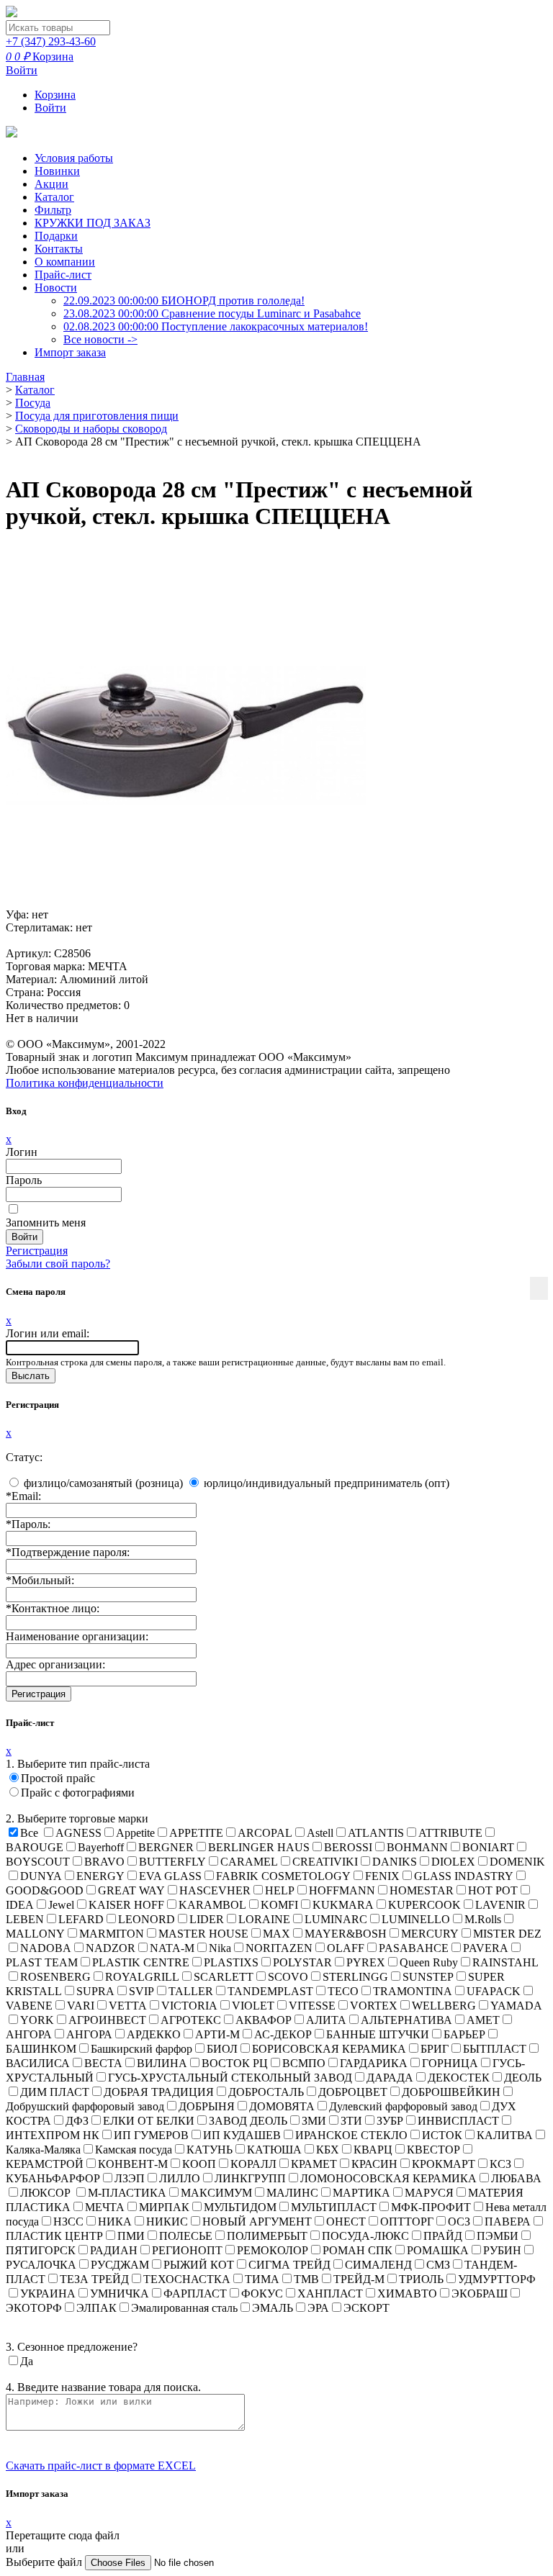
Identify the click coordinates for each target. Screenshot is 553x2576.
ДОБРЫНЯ (207, 2106)
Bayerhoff (101, 1847)
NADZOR (111, 1948)
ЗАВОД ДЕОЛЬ (248, 2121)
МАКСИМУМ (216, 2193)
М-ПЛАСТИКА (127, 2193)
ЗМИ (314, 2121)
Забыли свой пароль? (58, 1264)
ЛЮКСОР (47, 2193)
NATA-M (172, 1948)
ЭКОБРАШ (480, 2293)
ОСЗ (459, 2222)
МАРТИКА (361, 2193)
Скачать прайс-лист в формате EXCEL (101, 2466)
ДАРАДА (390, 2078)
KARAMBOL (212, 1905)
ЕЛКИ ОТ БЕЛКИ (149, 2121)
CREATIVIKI (325, 1862)
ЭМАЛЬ (273, 2308)
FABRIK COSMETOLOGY (283, 1876)
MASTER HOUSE (203, 1934)
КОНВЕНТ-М (133, 2164)
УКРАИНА (48, 2293)
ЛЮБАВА (516, 2178)
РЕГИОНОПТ (187, 2250)
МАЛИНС (292, 2193)
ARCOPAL (265, 1833)
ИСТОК (442, 2135)
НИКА (115, 2222)
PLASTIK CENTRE (141, 1962)
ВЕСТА (103, 2063)
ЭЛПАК (96, 2308)
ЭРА (318, 2308)
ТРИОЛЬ (421, 2279)
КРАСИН (374, 2164)
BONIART (488, 1847)
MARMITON (112, 1934)
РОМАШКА (438, 2250)
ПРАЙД (443, 2236)
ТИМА (262, 2279)
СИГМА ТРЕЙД (289, 2265)
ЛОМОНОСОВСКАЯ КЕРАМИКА (388, 2178)
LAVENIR (500, 1905)
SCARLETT (224, 1977)
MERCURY (430, 1934)
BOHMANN (417, 1847)
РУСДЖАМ (120, 2265)
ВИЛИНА (162, 2063)
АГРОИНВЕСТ (107, 2020)
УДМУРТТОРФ (497, 2279)
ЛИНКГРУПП (250, 2178)
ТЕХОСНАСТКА (187, 2279)
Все (29, 1833)
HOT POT (493, 1890)
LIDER (207, 1919)
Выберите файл (45, 2562)
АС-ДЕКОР (283, 2034)
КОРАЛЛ (253, 2164)
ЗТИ (351, 2121)
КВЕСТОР (433, 2150)
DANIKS (395, 1862)
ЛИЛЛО (180, 2178)
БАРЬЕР (464, 2034)
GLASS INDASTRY (464, 1876)
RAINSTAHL (505, 1962)
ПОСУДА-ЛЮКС (365, 2236)
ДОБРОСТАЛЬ (266, 2092)
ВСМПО (304, 2063)
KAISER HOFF (126, 1905)
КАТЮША (274, 2150)
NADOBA (46, 1948)
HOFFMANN (342, 1890)
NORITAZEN (279, 1948)
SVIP (141, 1991)
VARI (81, 2006)
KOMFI (279, 1905)
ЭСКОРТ (367, 2308)
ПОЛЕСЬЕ (186, 2236)
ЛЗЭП (130, 2178)
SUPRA (95, 1991)
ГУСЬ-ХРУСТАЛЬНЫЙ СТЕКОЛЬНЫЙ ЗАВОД (230, 2078)
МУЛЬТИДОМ (240, 2207)
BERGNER (166, 1847)
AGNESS (78, 1833)
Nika (220, 1948)
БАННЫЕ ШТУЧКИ (378, 2034)
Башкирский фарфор (141, 2049)
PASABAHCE (414, 1948)
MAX (276, 1934)
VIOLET (253, 2006)
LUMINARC (336, 1919)
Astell (320, 1833)
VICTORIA (189, 2006)
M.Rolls (483, 1919)
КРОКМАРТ (444, 2164)
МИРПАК (164, 2207)
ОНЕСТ (346, 2222)
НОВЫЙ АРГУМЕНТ (257, 2222)
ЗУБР (390, 2121)
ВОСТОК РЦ (235, 2063)
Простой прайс (58, 1778)
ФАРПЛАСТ (195, 2293)
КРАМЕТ (314, 2164)
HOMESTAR (422, 1890)
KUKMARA (343, 1905)
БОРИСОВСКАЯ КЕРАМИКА (329, 2049)
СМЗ (438, 2265)
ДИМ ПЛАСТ (55, 2092)
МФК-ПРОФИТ (431, 2207)
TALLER (191, 1991)
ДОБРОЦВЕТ (353, 2092)
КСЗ (500, 2164)
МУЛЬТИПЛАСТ (334, 2207)
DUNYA (41, 1876)
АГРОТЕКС (191, 2020)
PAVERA (486, 1948)
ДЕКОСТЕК (459, 2078)
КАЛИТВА (505, 2135)
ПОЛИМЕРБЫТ (267, 2236)
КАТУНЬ (210, 2150)
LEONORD (147, 1919)
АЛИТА (326, 2020)
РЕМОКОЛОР (273, 2250)
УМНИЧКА (120, 2293)
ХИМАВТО (407, 2293)
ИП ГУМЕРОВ (151, 2135)
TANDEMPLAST (270, 1991)
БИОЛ (222, 2049)
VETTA (128, 2006)
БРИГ (435, 2049)
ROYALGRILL (142, 1977)
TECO (343, 1991)
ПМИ (131, 2236)
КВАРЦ (373, 2150)
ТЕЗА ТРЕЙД (94, 2279)
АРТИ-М (217, 2034)
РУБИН (502, 2250)
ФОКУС (262, 2293)
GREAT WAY (131, 1890)
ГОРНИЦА (450, 2063)
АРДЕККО (154, 2034)
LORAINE (264, 1919)
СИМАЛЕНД (378, 2265)
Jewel (61, 1905)
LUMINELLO (416, 1919)
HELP (280, 1890)
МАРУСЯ (429, 2193)
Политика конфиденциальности (85, 1083)
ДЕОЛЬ (523, 2078)
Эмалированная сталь (184, 2308)
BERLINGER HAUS (259, 1847)
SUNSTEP (428, 1977)
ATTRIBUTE (450, 1833)
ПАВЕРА (508, 2222)
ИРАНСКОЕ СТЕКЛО (351, 2135)
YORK (37, 2020)
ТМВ (306, 2279)
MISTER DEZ (507, 1934)
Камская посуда (134, 2150)
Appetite (135, 1833)
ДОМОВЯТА (282, 2106)
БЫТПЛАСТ (495, 2049)
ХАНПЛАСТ (330, 2293)
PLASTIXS (231, 1962)
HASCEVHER (215, 1890)
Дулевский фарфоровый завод (403, 2106)
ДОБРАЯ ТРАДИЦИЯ (159, 2092)
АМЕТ (483, 2020)
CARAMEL (249, 1862)
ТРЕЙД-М (359, 2279)
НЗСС (68, 2222)
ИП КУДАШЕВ (242, 2135)
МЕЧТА (105, 2207)
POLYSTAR (302, 1962)
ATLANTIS (376, 1833)
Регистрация (37, 1251)
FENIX (382, 1876)
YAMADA (516, 2006)
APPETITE (196, 1833)
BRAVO (104, 1862)
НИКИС (167, 2222)
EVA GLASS (170, 1876)
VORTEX (374, 2006)
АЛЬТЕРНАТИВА (406, 2020)
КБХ (328, 2150)
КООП (199, 2164)
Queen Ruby (429, 1962)
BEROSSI (348, 1847)
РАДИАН (114, 2250)
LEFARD (81, 1919)
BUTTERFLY (172, 1862)
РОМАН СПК (358, 2250)
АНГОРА (89, 2034)
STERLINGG (355, 1977)
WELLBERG (444, 2006)
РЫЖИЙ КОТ (199, 2265)
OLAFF (346, 1948)
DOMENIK (517, 1862)
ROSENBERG (55, 1977)
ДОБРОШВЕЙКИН (451, 2092)
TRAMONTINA (413, 1991)
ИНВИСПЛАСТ (458, 2121)
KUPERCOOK (424, 1905)
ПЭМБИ (498, 2236)
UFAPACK (494, 1991)
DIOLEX (453, 1862)
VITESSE (312, 2006)
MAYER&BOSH (346, 1934)
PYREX (366, 1962)
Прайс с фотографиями (78, 1793)
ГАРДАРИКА (374, 2063)
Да (27, 2361)
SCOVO (288, 1977)
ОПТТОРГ (407, 2222)
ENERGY (100, 1876)
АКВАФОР (264, 2020)
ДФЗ (77, 2121)
